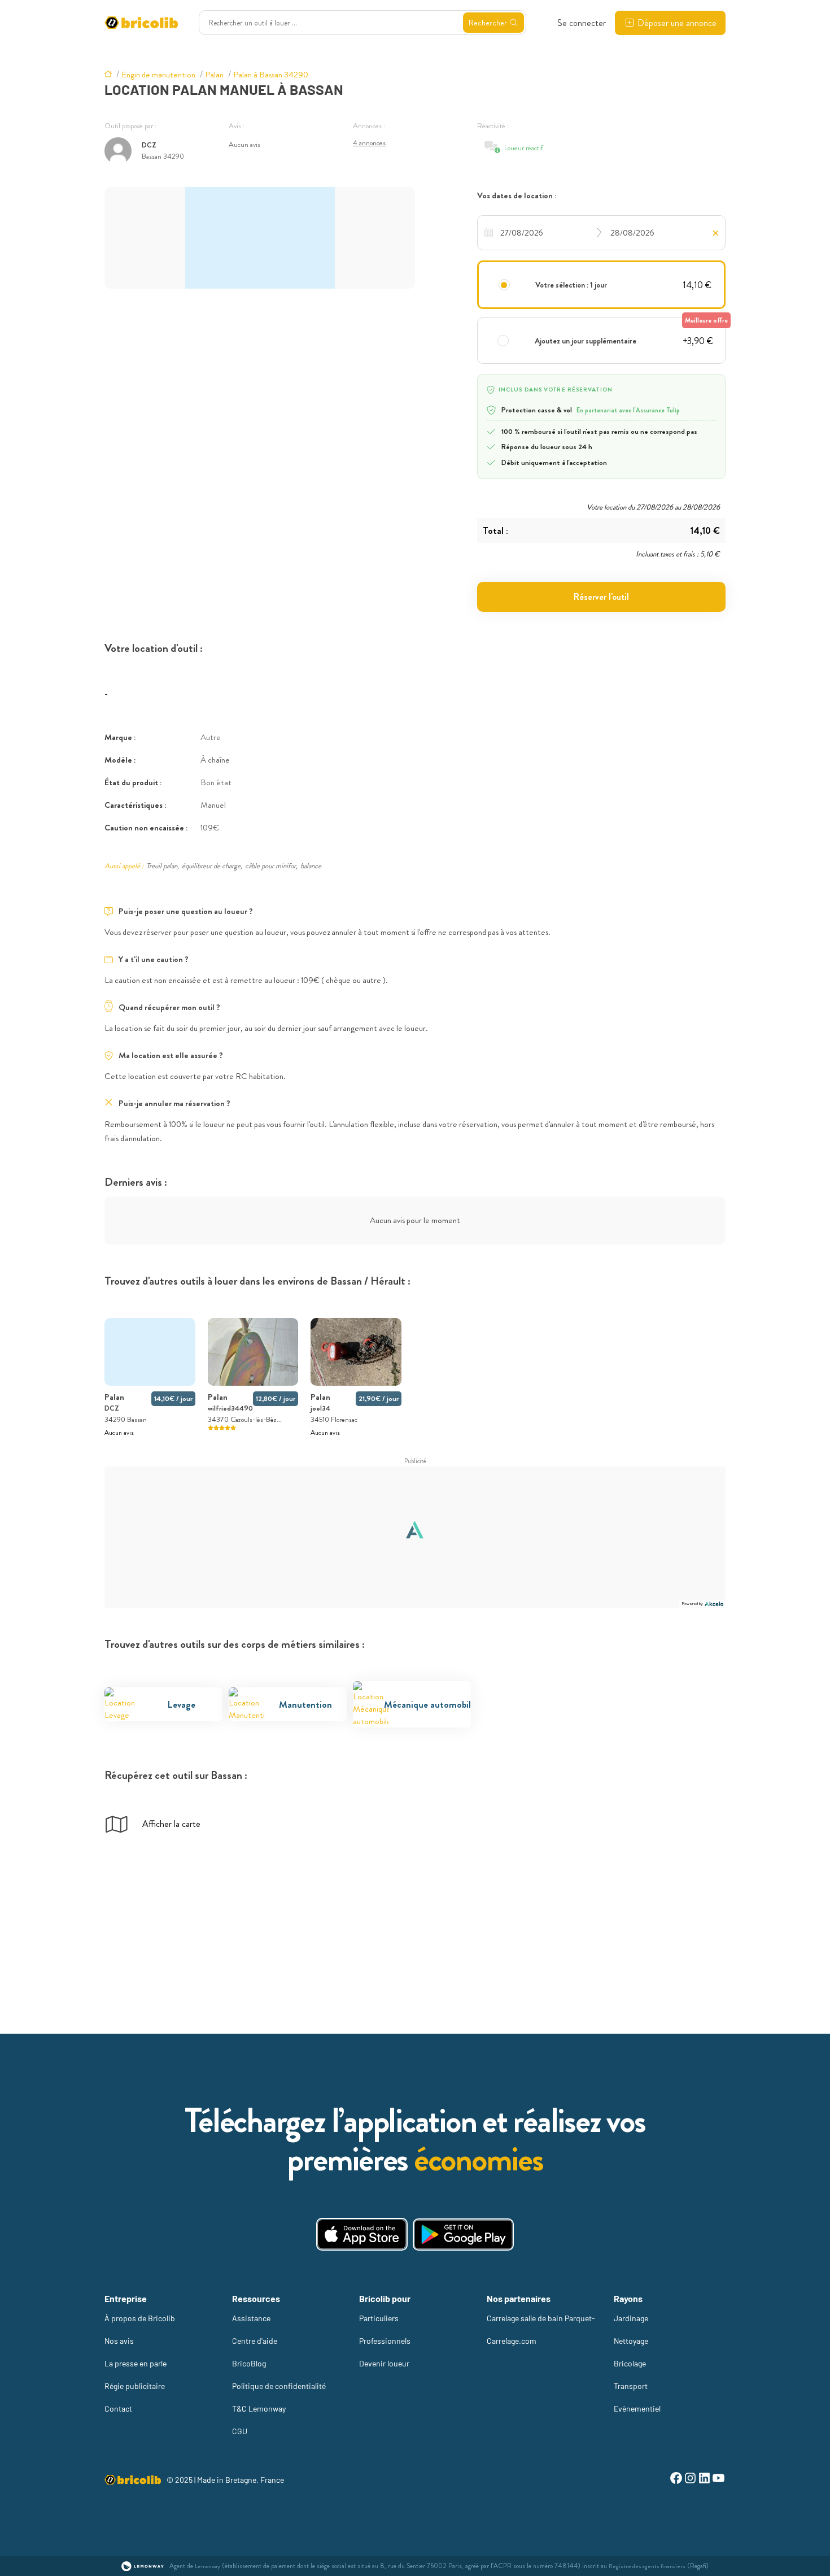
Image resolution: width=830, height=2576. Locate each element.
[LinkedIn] (704, 2480)
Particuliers (379, 2318)
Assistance (251, 2318)
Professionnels (385, 2341)
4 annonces (369, 143)
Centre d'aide (255, 2341)
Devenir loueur (384, 2363)
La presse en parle (136, 2363)
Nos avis (119, 2341)
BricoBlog (249, 2363)
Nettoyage (631, 2341)
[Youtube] (718, 2480)
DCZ (149, 145)
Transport (631, 2386)
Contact (118, 2409)
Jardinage (631, 2318)
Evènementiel (637, 2409)
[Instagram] (690, 2480)
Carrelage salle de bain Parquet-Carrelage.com (541, 2329)
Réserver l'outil (601, 597)
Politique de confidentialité (279, 2386)
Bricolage (630, 2363)
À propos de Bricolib (140, 2318)
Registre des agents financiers (647, 2566)
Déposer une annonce (677, 23)
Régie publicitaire (135, 2386)
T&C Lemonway (259, 2409)
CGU (240, 2431)
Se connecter (582, 23)
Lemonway (207, 2566)
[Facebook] (676, 2480)
